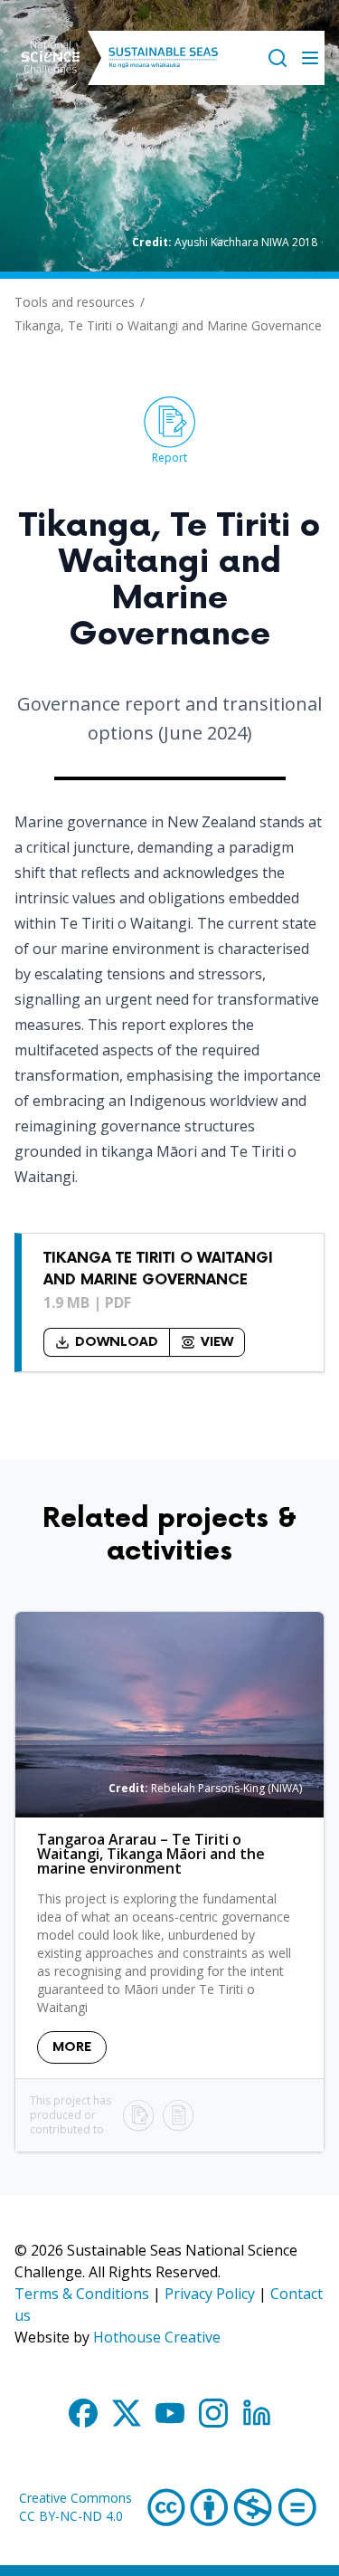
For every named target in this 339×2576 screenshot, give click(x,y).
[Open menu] (310, 58)
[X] (127, 2413)
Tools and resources (75, 302)
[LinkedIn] (257, 2413)
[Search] (278, 58)
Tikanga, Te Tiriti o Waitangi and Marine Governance (168, 325)
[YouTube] (170, 2413)
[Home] (51, 58)
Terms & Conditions (82, 2294)
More (72, 2047)
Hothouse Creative (157, 2337)
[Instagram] (213, 2413)
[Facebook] (83, 2413)
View (217, 1342)
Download (117, 1342)
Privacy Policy (210, 2294)
